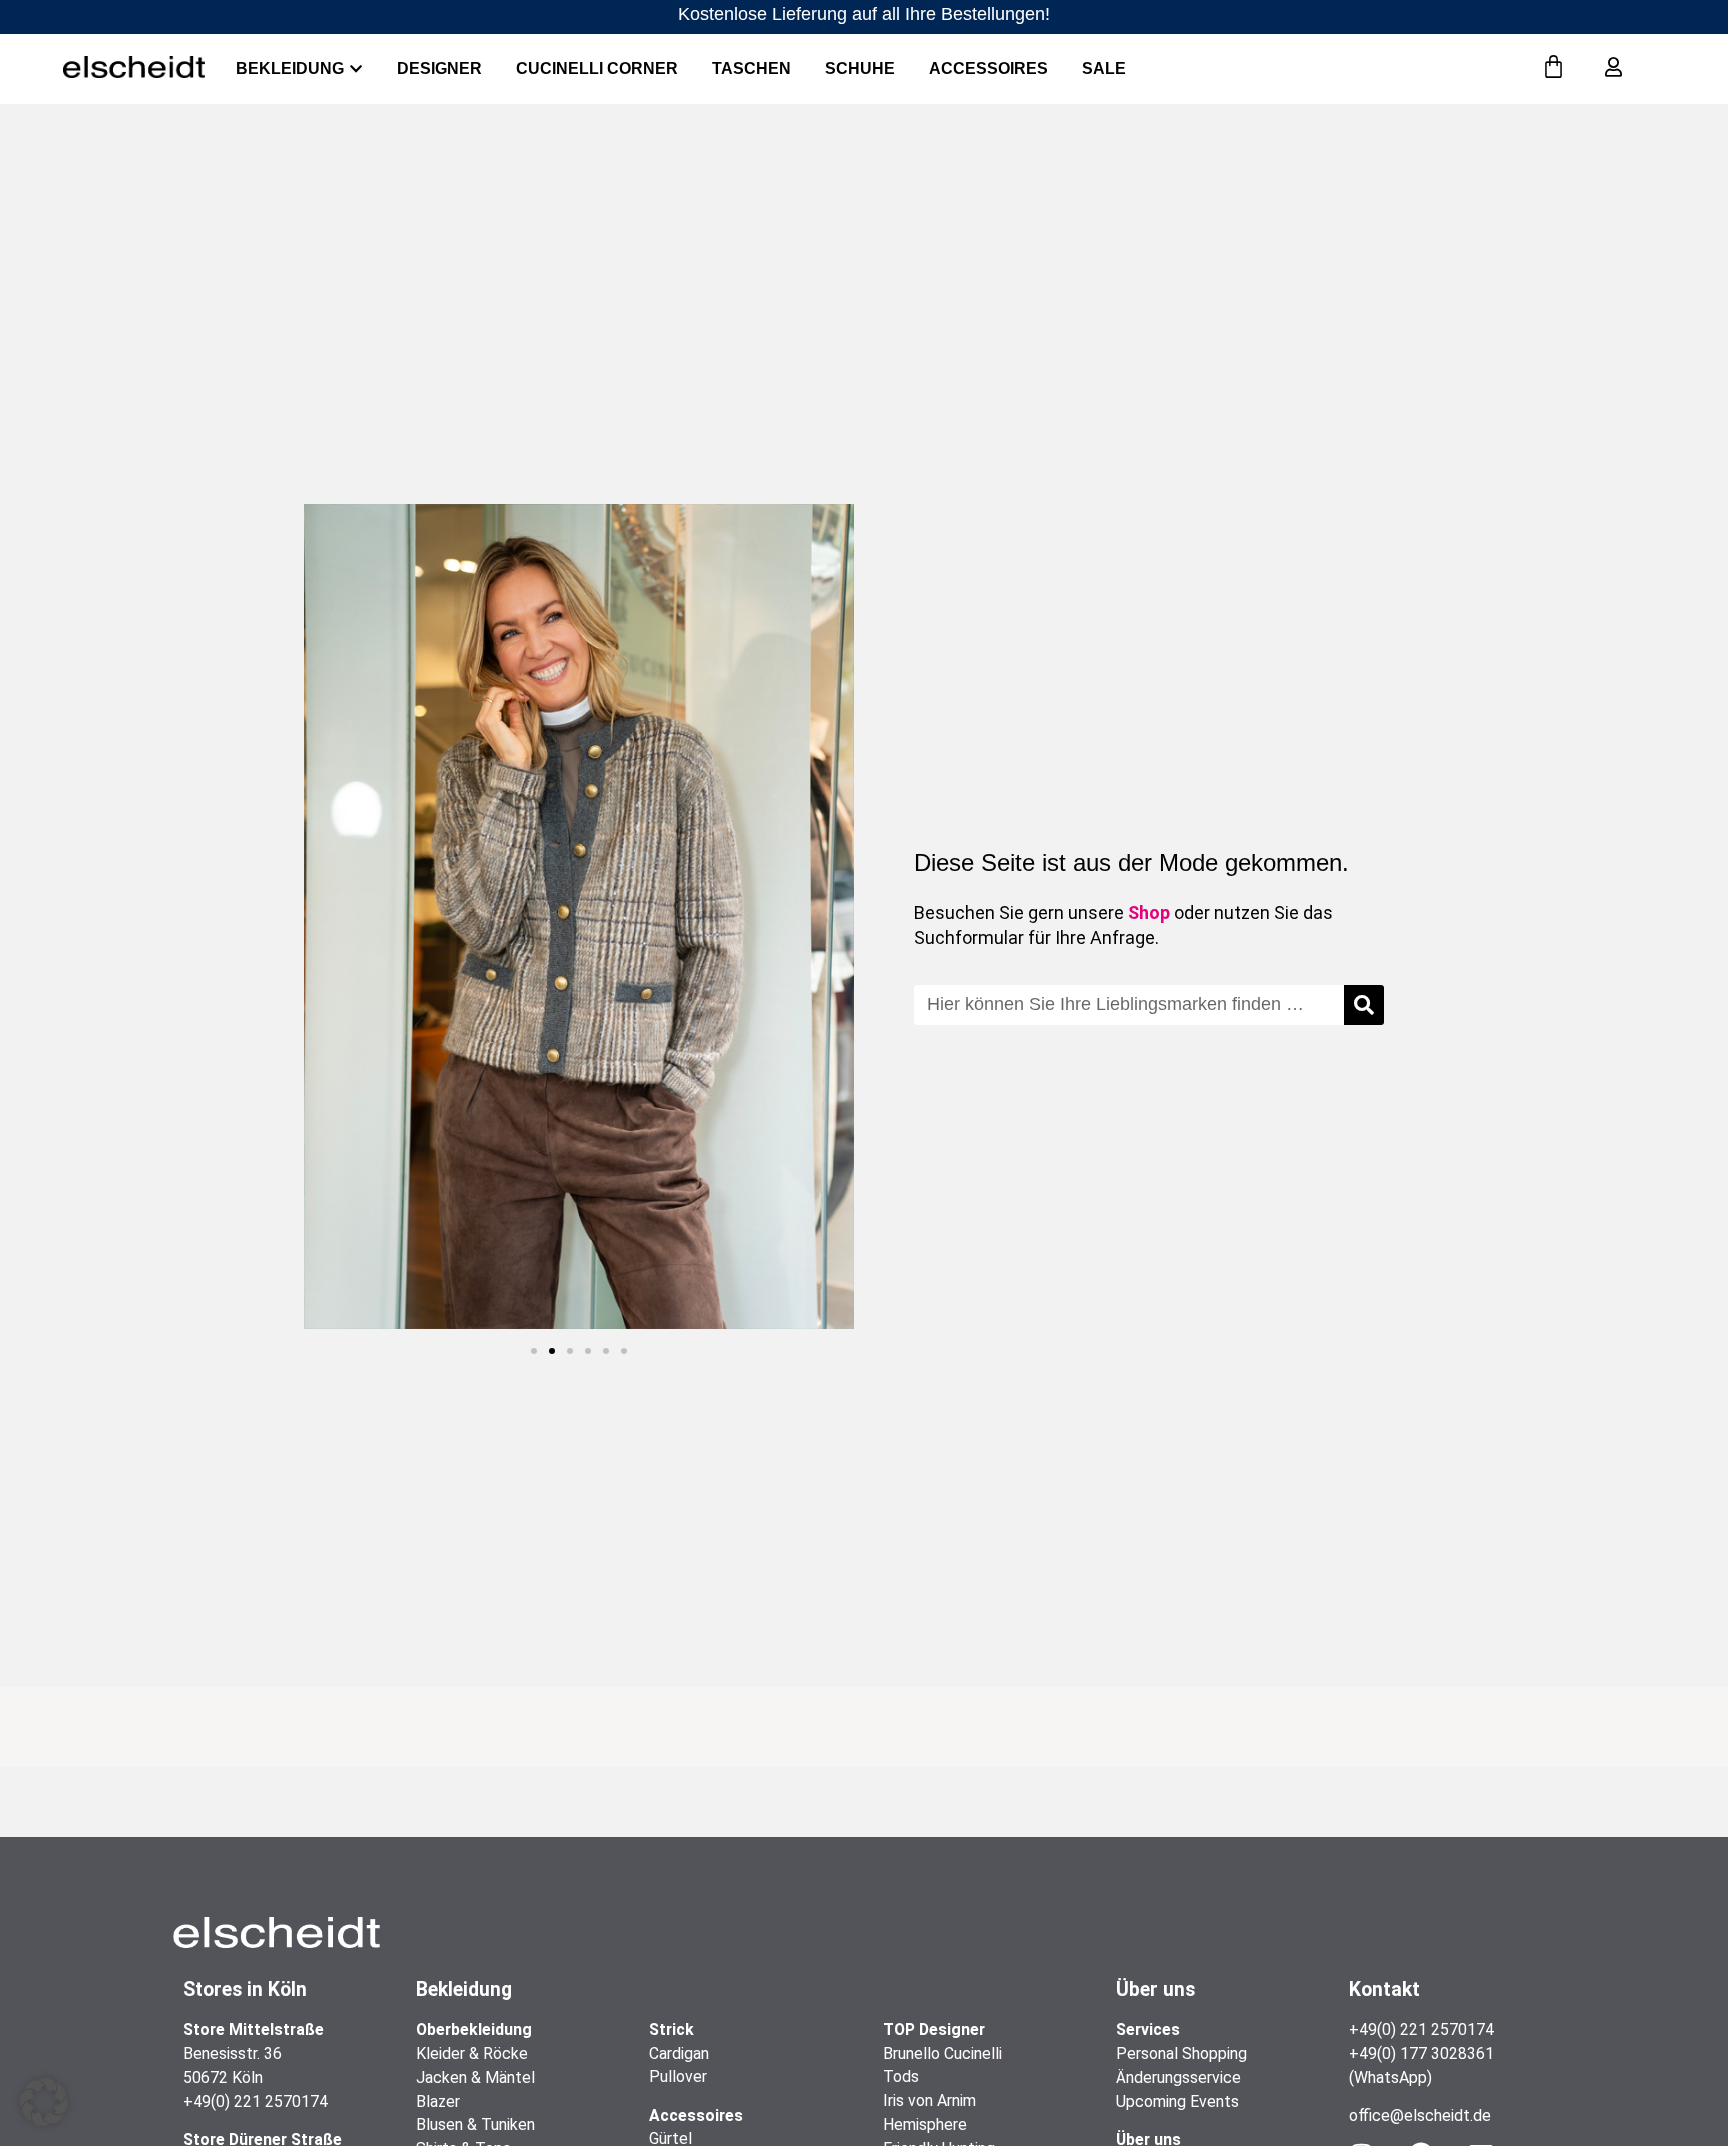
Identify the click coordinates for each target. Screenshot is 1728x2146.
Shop (1149, 912)
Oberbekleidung (474, 2029)
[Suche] (1364, 1005)
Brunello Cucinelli (942, 2053)
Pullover (678, 2076)
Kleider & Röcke (472, 2053)
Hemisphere (925, 2124)
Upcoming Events (1177, 2101)
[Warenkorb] (1553, 67)
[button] (534, 1351)
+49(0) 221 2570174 (255, 2101)
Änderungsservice (1178, 2077)
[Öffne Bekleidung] (356, 69)
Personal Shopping (1181, 2053)
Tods (901, 2076)
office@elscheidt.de (1420, 2115)
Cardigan (679, 2053)
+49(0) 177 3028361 (1421, 2053)
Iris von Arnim (929, 2100)
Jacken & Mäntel (475, 2077)
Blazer (438, 2101)
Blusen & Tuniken (475, 2124)
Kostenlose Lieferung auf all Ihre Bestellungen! (864, 14)
